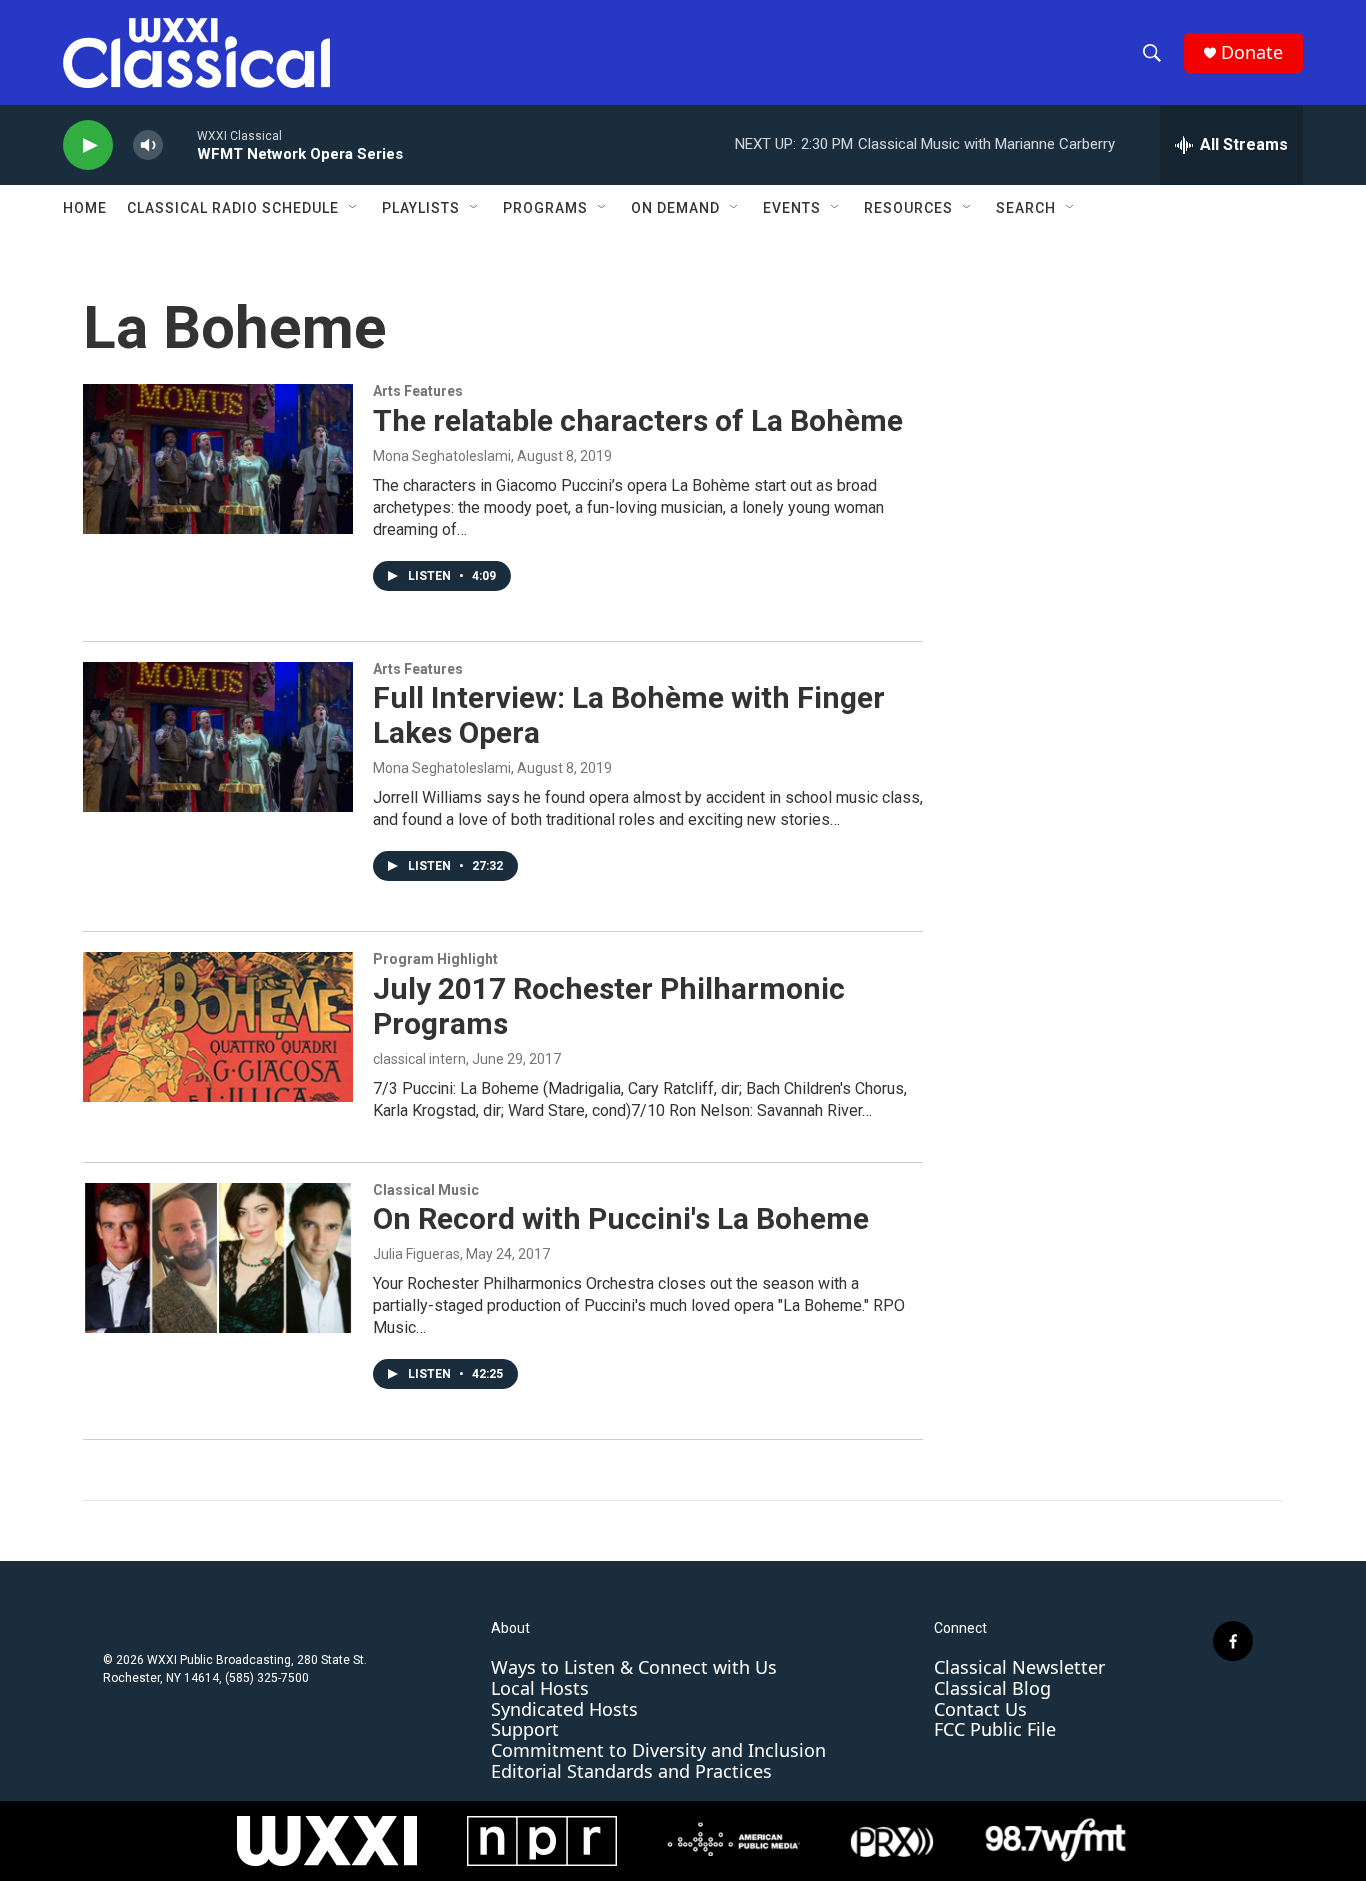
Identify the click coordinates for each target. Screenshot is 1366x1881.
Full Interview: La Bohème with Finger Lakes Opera (629, 715)
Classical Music (426, 1190)
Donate (1252, 52)
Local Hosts (540, 1688)
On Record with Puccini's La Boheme (621, 1218)
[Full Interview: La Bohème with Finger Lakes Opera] (218, 737)
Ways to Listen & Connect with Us (634, 1667)
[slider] (180, 144)
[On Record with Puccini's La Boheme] (218, 1258)
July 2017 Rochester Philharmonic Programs (609, 1006)
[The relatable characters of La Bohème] (218, 459)
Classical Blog (992, 1688)
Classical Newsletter (1019, 1667)
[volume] (148, 145)
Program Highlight (435, 959)
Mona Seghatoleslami (442, 456)
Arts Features (418, 391)
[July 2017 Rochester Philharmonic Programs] (218, 1027)
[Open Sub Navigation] (354, 208)
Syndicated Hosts (564, 1709)
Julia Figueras (416, 1254)
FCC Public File (995, 1729)
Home (85, 208)
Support (525, 1729)
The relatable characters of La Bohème (638, 420)
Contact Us (980, 1709)
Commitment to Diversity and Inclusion (658, 1750)
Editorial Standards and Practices (631, 1771)
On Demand (675, 208)
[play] (88, 145)
